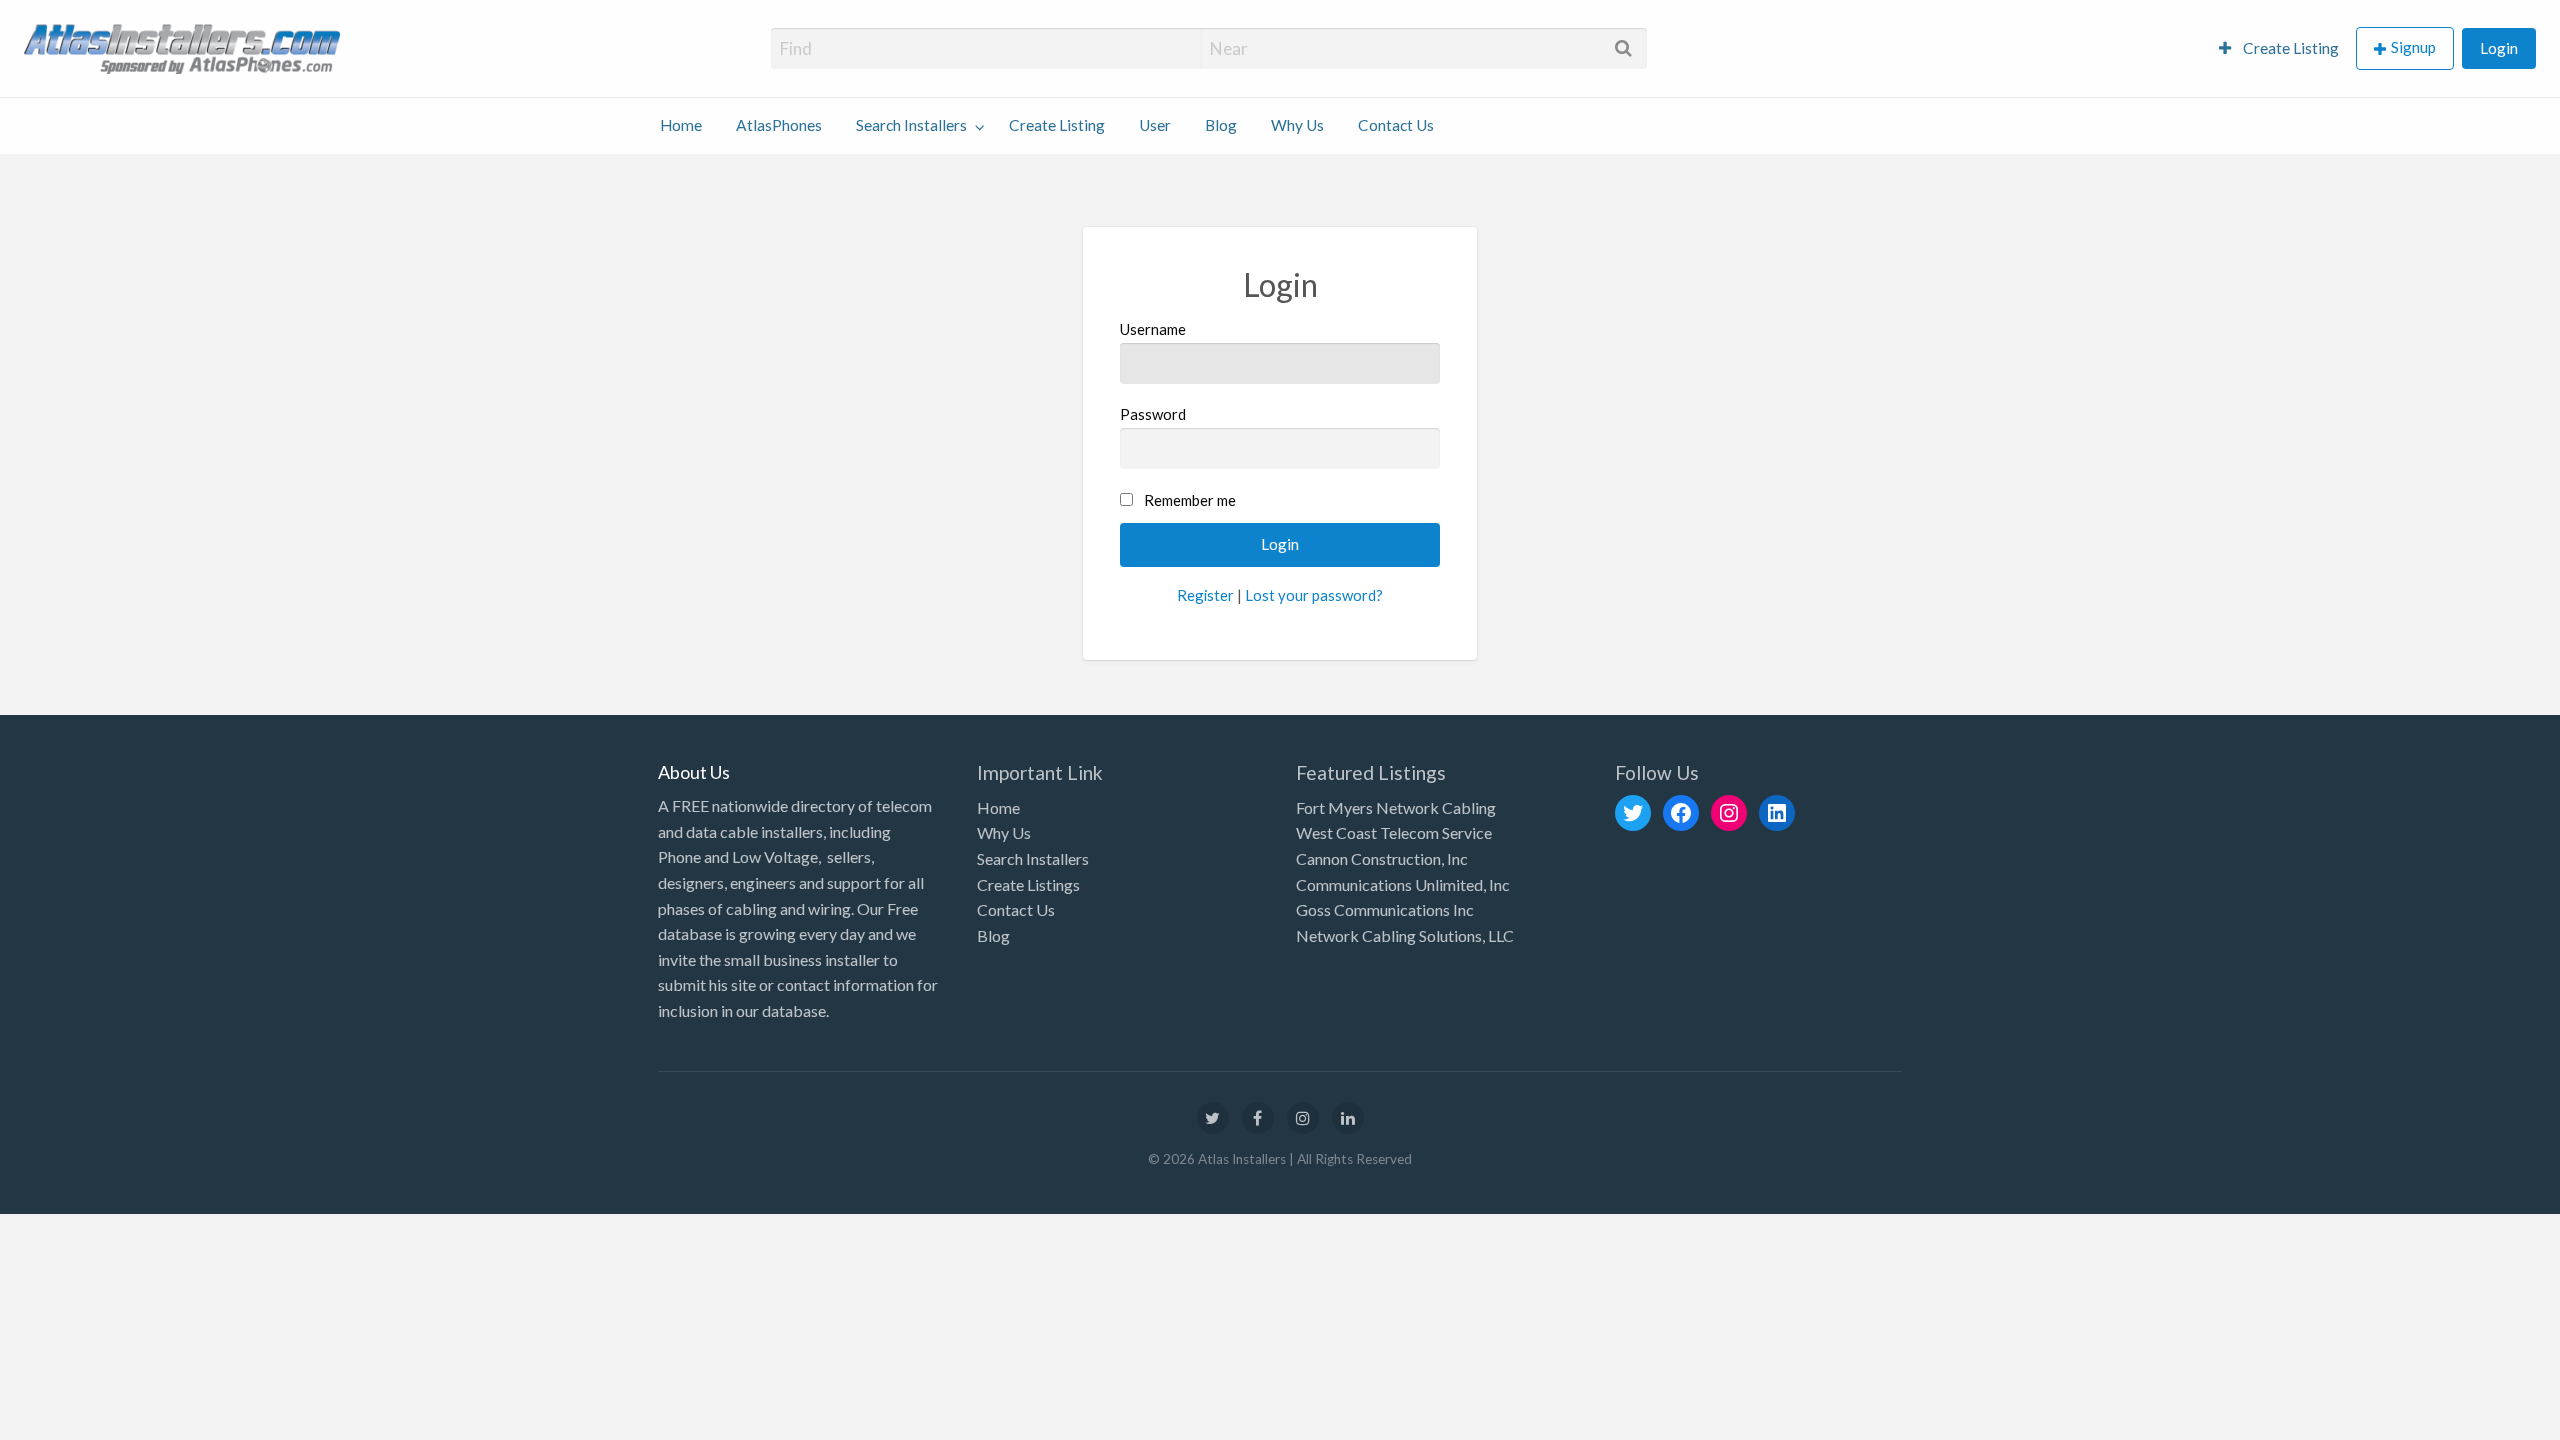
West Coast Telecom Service (1394, 832)
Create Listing (2289, 48)
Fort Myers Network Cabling (1396, 807)
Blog (1221, 125)
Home (681, 125)
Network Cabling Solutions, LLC (1405, 935)
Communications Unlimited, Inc (1403, 884)
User (1155, 125)
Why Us (1297, 125)
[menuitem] (2279, 48)
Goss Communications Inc (1385, 909)
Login (2499, 48)
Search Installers (911, 125)
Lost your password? (1314, 595)
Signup (2413, 47)
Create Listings (1028, 884)
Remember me (1190, 500)
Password (1153, 414)
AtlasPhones (779, 125)
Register (1205, 595)
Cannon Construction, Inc (1382, 858)
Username (1153, 329)
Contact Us (1396, 125)
